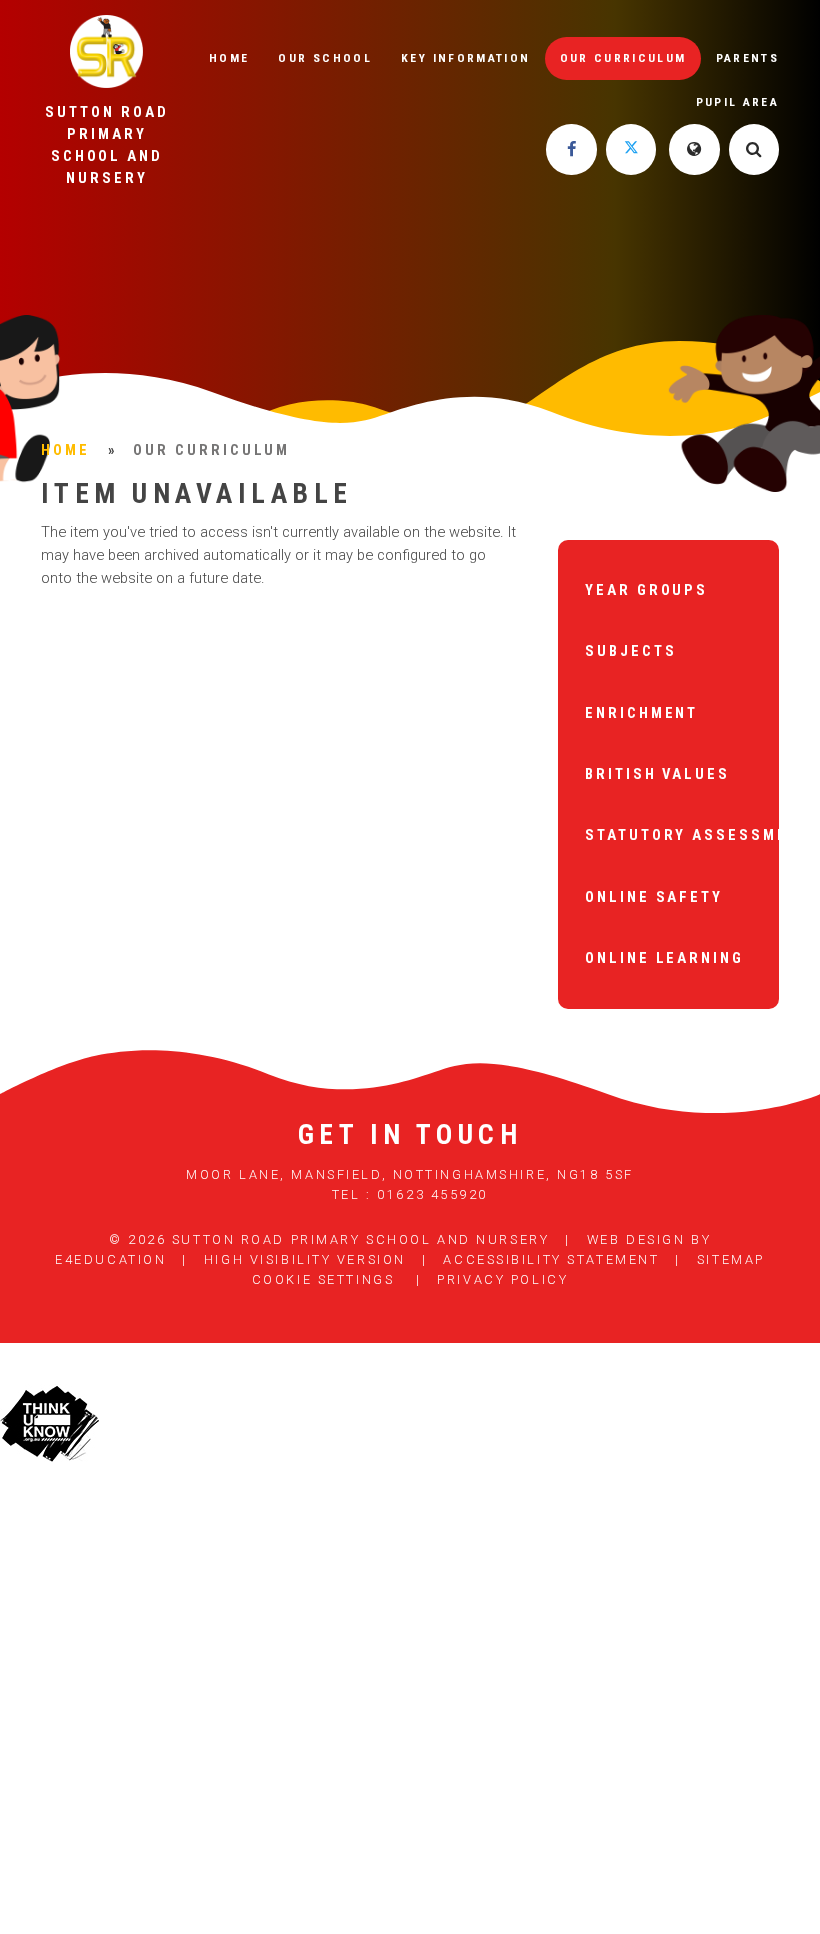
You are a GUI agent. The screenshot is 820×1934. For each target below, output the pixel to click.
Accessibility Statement (551, 1259)
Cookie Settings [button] (323, 1279)
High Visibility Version (305, 1259)
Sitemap (731, 1259)
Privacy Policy (502, 1279)
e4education (110, 1259)
